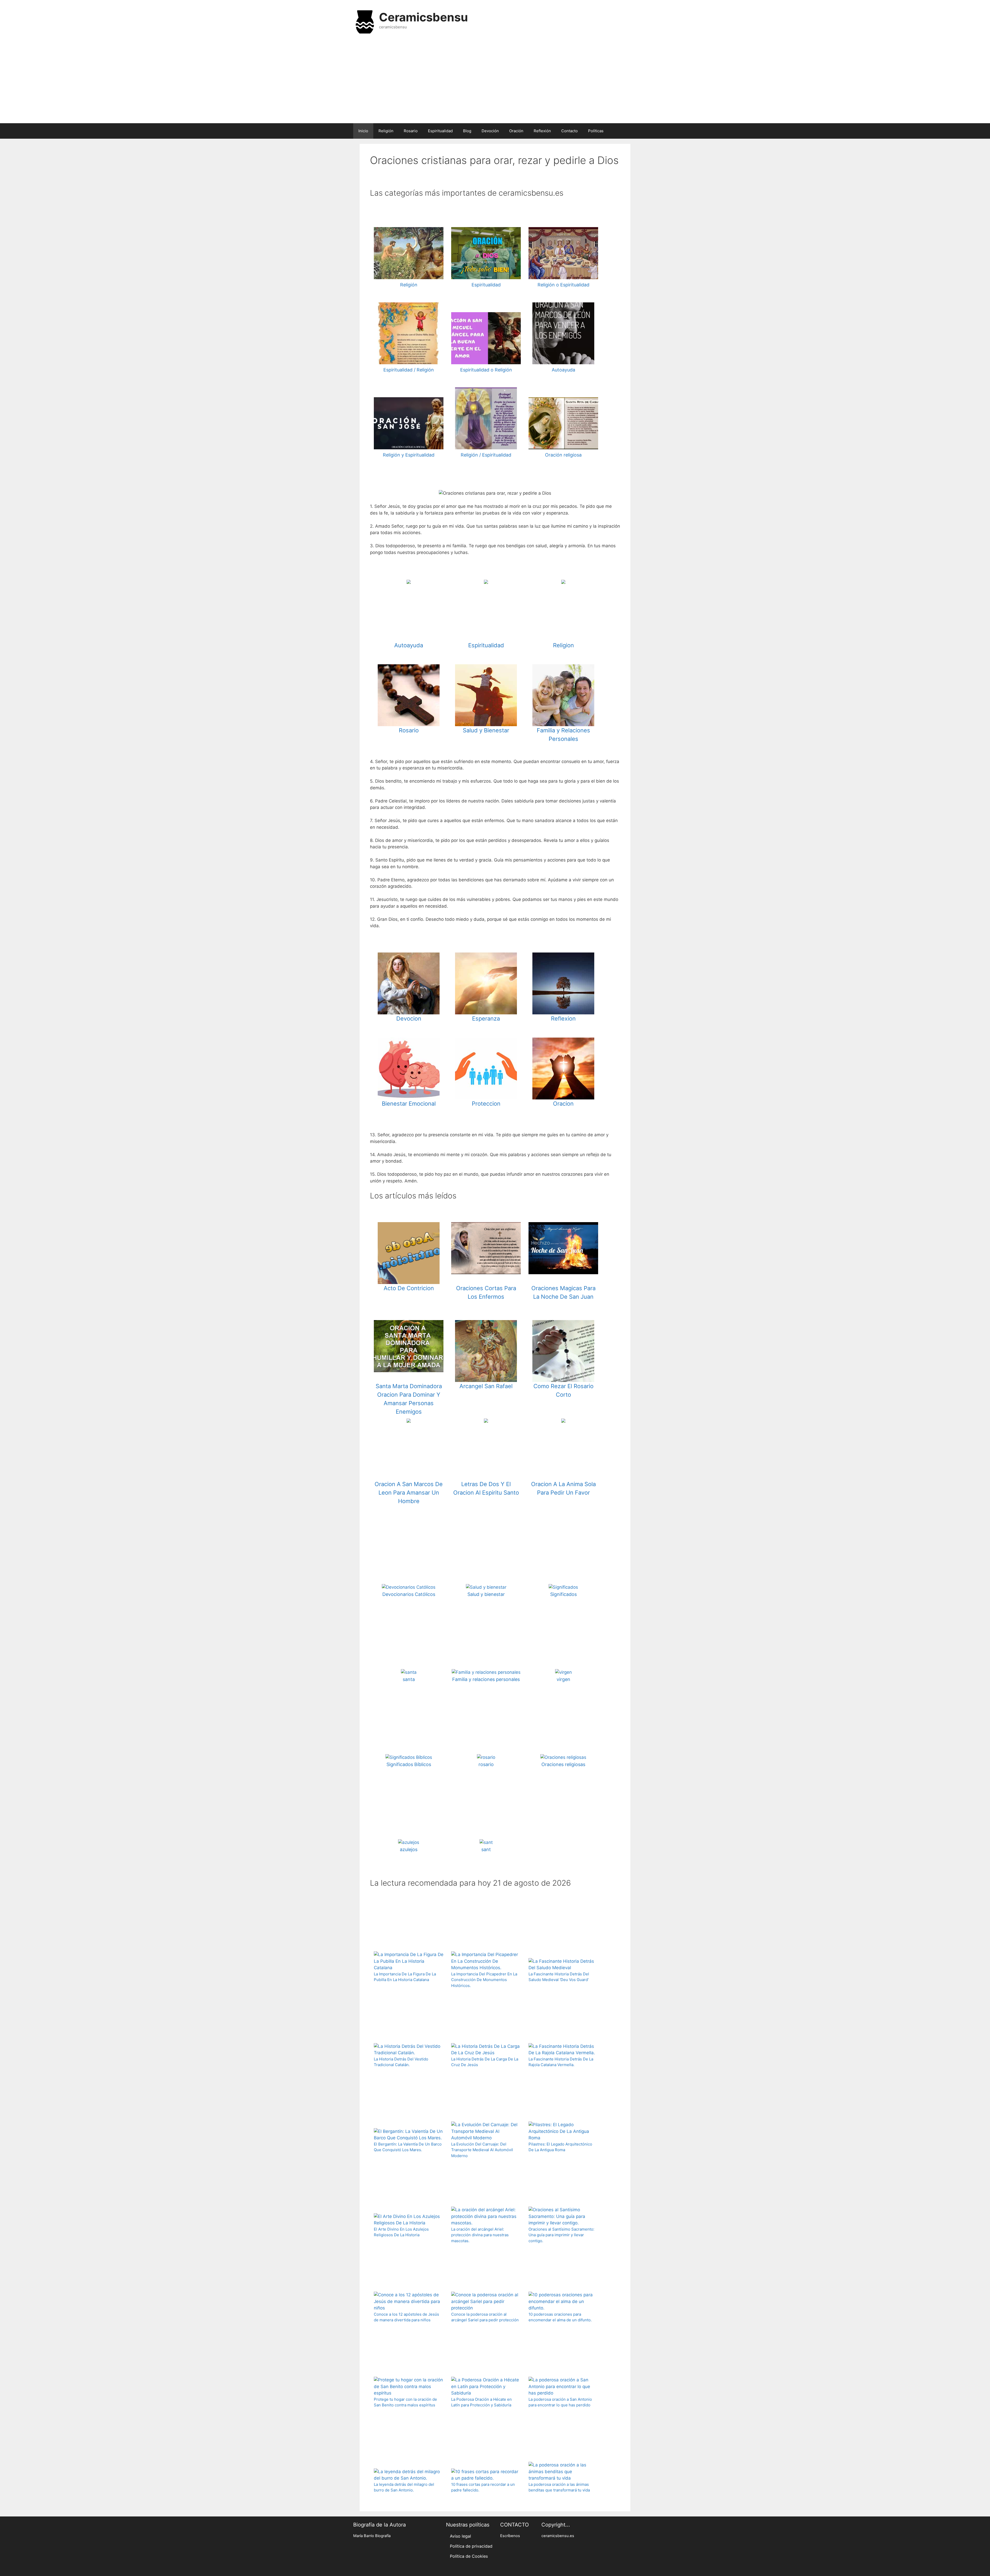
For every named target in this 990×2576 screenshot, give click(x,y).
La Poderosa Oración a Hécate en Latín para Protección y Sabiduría (481, 2402)
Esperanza (486, 1018)
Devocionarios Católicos (409, 1594)
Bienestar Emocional (409, 1104)
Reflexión (542, 131)
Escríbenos (510, 2536)
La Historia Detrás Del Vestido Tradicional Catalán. (401, 2062)
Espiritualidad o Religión (486, 370)
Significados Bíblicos (409, 1764)
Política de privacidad (471, 2546)
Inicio (363, 131)
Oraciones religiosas (563, 1764)
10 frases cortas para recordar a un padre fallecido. (483, 2487)
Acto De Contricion (409, 1288)
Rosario (411, 131)
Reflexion (563, 1018)
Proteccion (486, 1104)
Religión (386, 131)
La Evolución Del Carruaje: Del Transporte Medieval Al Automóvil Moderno (482, 2150)
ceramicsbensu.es (558, 2536)
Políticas (596, 131)
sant (486, 1849)
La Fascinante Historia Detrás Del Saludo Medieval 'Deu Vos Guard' (559, 1977)
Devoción (490, 131)
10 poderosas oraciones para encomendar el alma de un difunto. (560, 2317)
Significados (563, 1594)
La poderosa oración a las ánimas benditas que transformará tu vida (559, 2487)
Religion (563, 645)
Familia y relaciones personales (486, 1679)
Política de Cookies (469, 2556)
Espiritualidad (440, 131)
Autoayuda (563, 370)
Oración (516, 131)
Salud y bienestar (486, 1594)
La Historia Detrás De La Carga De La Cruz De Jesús (485, 2062)
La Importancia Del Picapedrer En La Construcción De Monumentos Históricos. (484, 1980)
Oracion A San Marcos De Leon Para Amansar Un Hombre (409, 1493)
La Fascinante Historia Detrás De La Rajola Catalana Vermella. (561, 2062)
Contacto (570, 131)
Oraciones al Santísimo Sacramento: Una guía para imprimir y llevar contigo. (561, 2235)
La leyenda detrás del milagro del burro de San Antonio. (404, 2487)
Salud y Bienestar (486, 730)
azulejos (409, 1849)
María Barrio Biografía (372, 2536)
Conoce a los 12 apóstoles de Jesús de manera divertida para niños (406, 2317)
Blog (467, 131)
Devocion (409, 1018)
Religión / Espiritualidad (486, 455)
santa (409, 1679)
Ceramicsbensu (423, 17)
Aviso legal (460, 2536)
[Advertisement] (495, 82)
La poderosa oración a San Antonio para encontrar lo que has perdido (560, 2402)
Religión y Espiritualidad (409, 455)
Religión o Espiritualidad (563, 285)
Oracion (563, 1104)
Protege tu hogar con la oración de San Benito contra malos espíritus (405, 2402)
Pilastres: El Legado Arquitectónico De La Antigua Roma (560, 2147)
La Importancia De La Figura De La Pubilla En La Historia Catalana (405, 1977)
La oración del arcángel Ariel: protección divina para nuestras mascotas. (480, 2235)
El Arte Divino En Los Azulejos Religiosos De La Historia (401, 2232)
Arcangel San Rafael (486, 1386)
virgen (563, 1679)
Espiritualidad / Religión (409, 370)
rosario (486, 1764)
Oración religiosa (563, 455)
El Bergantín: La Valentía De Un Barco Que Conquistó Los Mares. (408, 2147)
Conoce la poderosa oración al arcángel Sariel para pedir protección (485, 2317)
